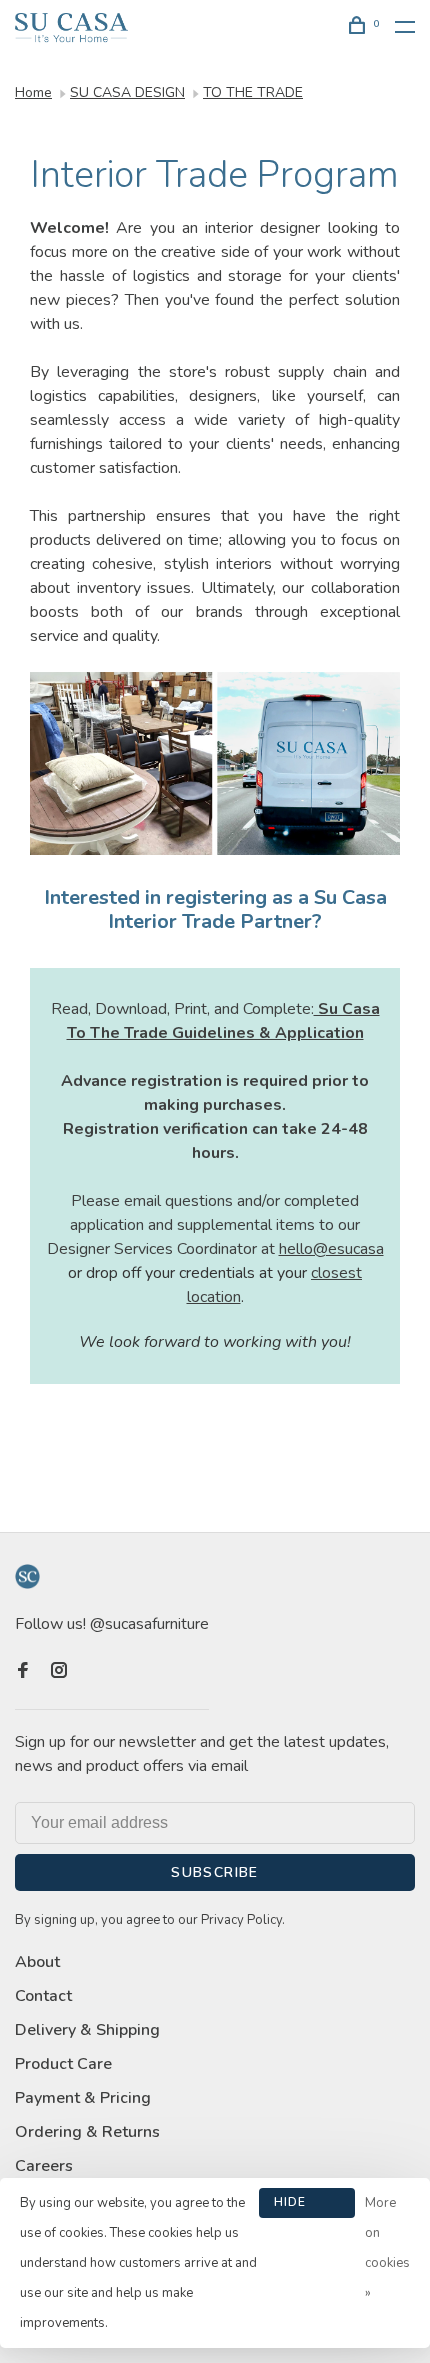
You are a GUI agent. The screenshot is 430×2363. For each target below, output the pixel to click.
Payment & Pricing (83, 2098)
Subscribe (215, 1872)
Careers (44, 2166)
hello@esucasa (331, 1249)
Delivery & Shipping (87, 2030)
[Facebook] (23, 1672)
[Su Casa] (27, 1576)
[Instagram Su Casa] (59, 1672)
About (37, 1962)
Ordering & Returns (87, 2132)
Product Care (63, 2064)
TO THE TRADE (253, 92)
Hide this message (307, 2206)
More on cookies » (387, 2248)
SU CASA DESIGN (127, 92)
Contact (43, 1996)
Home (33, 92)
